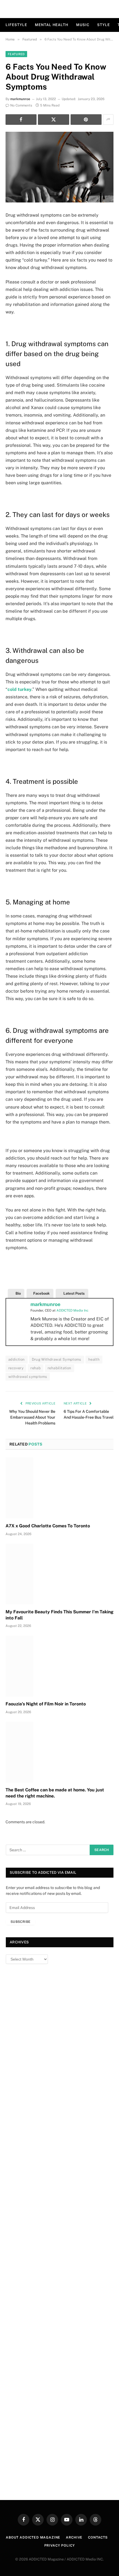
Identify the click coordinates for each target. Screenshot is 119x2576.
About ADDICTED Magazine (33, 2537)
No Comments (21, 105)
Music (83, 25)
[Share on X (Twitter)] (53, 120)
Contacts (98, 2537)
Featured (16, 54)
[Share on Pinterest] (86, 120)
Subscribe (20, 1922)
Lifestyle (16, 25)
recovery (16, 1368)
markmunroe (20, 99)
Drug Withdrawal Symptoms (57, 1359)
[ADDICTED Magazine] (60, 9)
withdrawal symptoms (28, 1377)
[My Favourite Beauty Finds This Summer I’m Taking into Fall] (59, 1574)
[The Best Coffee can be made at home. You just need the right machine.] (59, 1752)
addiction (17, 1359)
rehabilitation (59, 1368)
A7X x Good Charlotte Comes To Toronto (48, 1526)
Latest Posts (74, 1293)
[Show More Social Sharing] (108, 120)
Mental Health (52, 25)
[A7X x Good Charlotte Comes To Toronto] (59, 1488)
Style (104, 25)
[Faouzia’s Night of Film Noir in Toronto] (59, 1666)
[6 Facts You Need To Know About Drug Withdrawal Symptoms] (59, 167)
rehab (36, 1368)
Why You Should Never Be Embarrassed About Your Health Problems (32, 1417)
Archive (74, 2537)
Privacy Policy (60, 2545)
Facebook (42, 1293)
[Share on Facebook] (21, 120)
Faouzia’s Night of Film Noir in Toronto (46, 1704)
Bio (18, 1293)
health (94, 1359)
